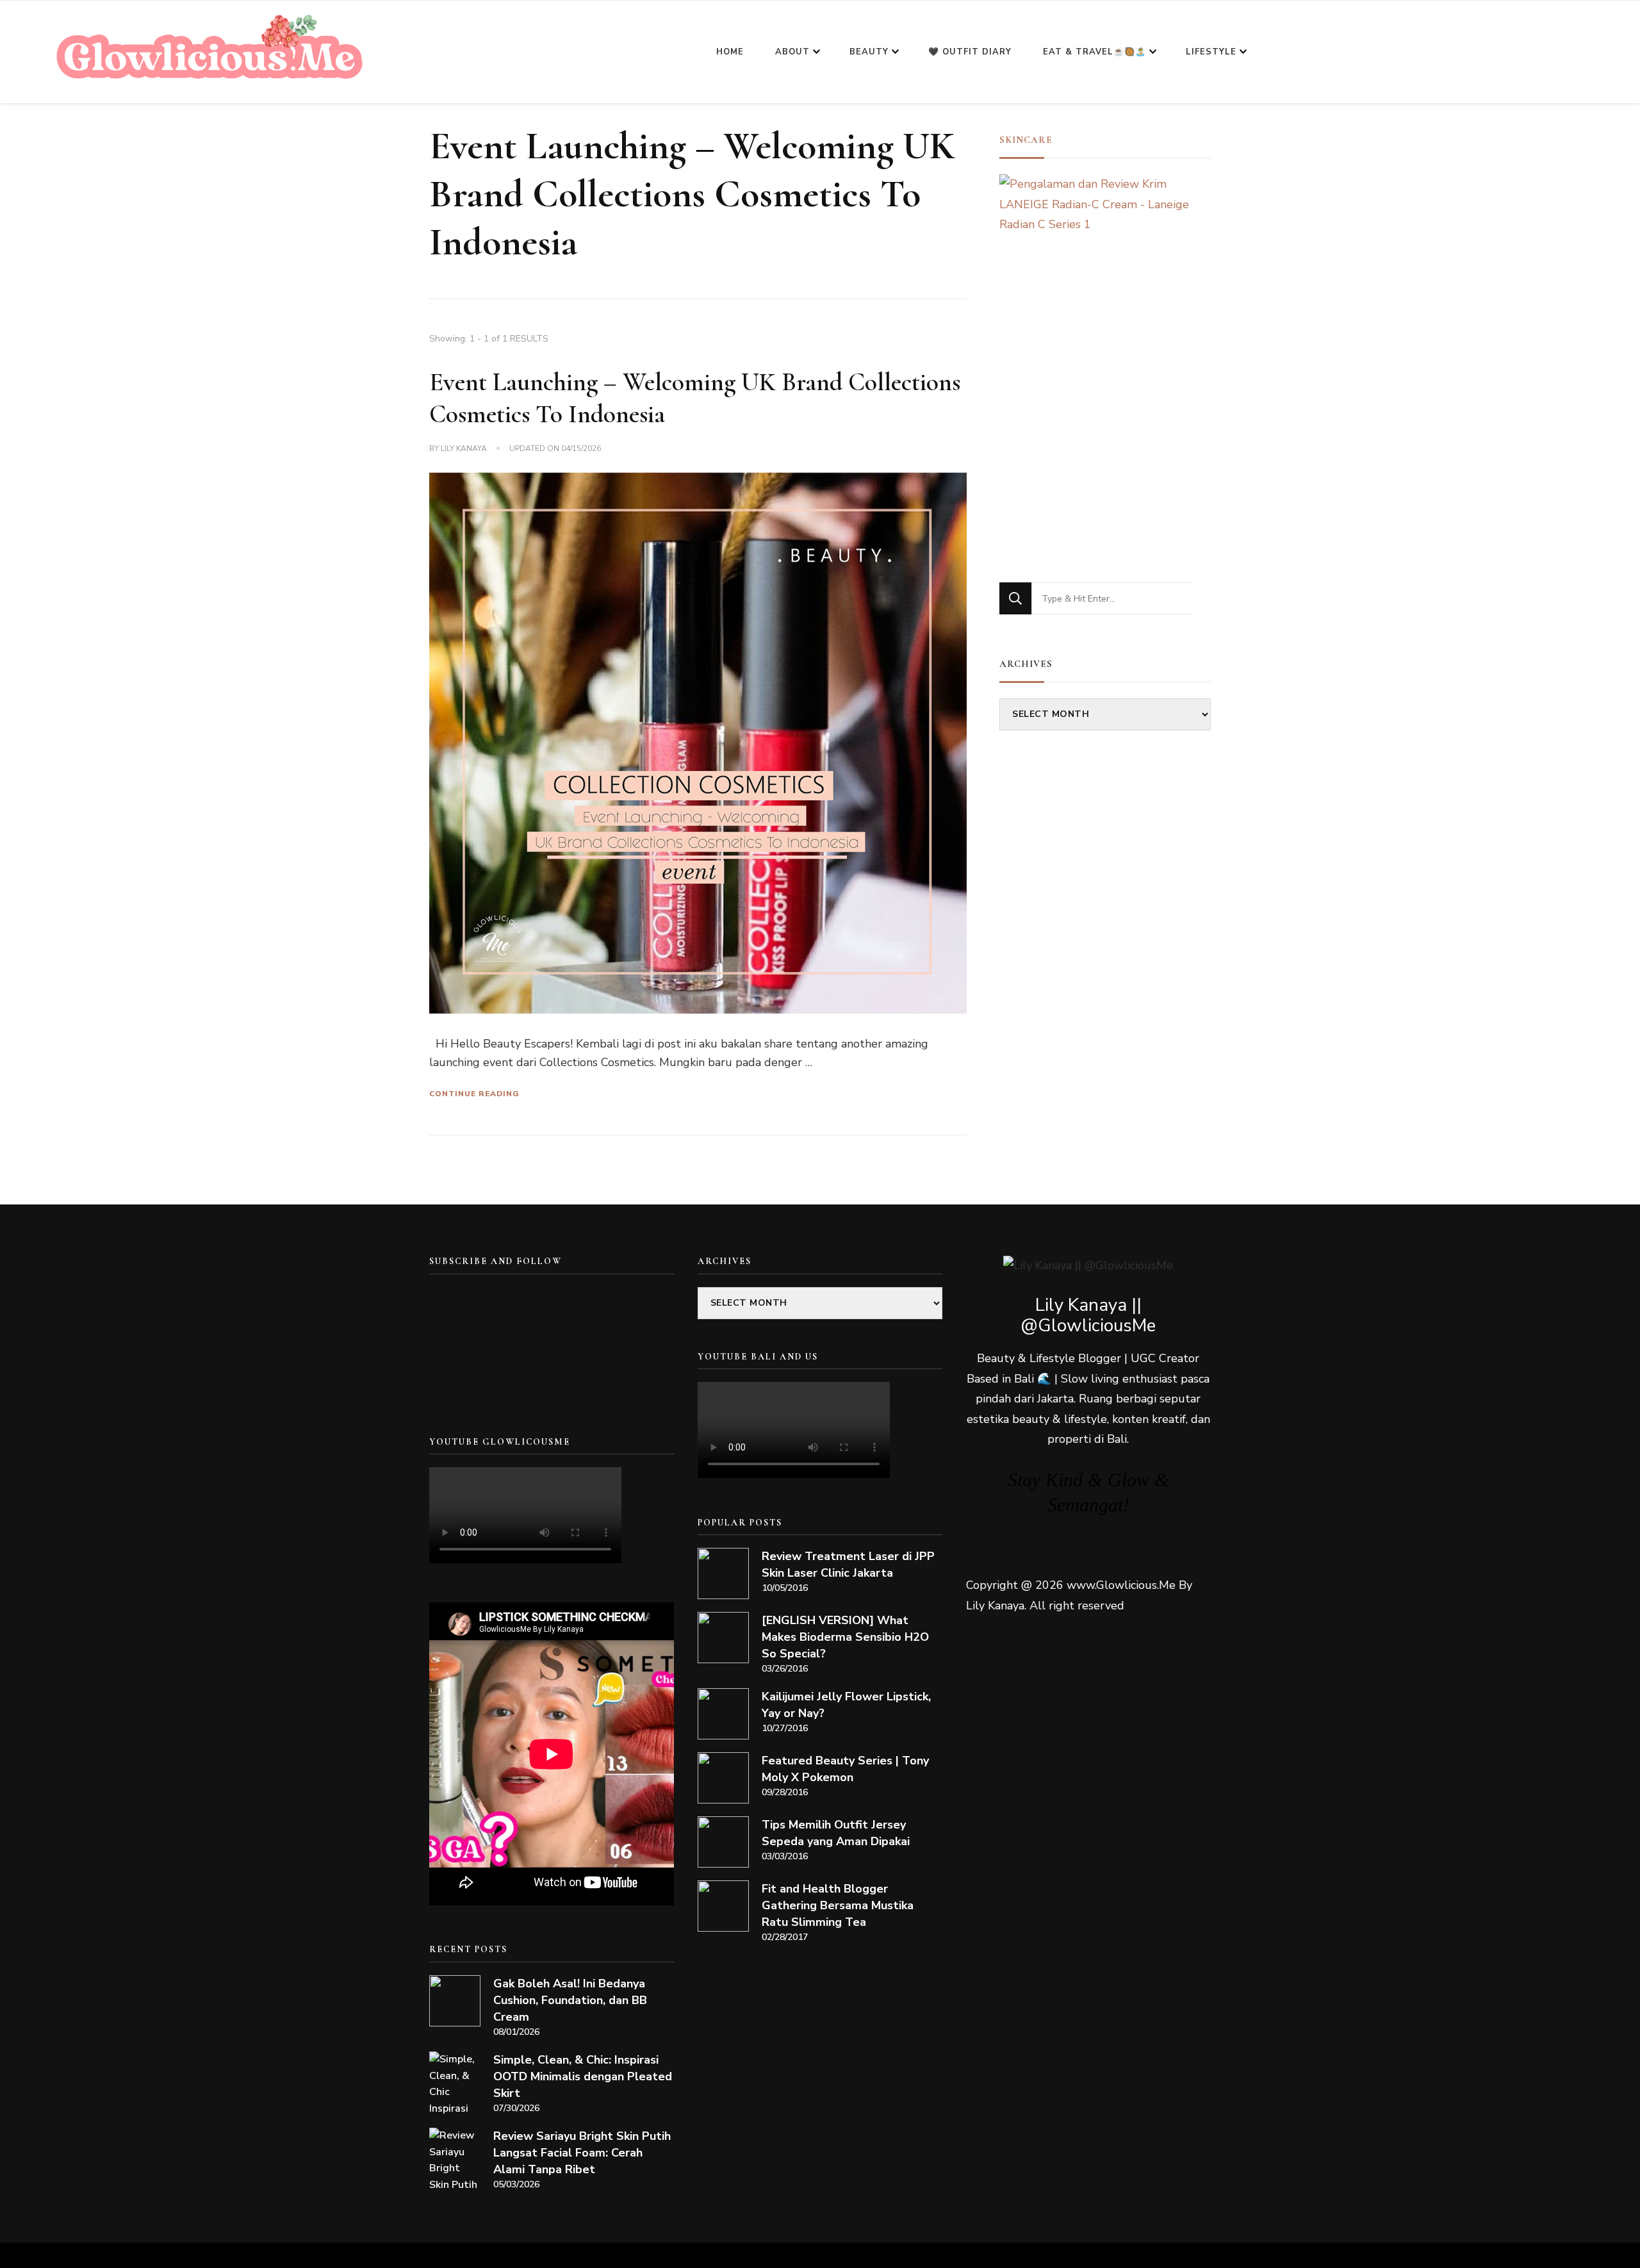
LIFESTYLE (1211, 52)
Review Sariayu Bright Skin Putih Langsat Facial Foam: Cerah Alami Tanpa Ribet (582, 2153)
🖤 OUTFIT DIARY (970, 52)
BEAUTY (869, 52)
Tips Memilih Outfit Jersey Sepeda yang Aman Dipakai (836, 1833)
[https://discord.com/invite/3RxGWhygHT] (537, 1366)
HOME (730, 52)
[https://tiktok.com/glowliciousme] (494, 1366)
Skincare (1026, 140)
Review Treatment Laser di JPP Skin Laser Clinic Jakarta (848, 1565)
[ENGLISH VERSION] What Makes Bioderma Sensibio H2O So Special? (845, 1637)
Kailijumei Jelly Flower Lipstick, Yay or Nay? (846, 1705)
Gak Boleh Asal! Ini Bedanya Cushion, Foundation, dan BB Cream (570, 2000)
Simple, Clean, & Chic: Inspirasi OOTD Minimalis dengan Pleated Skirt (583, 2076)
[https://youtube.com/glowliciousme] (451, 1307)
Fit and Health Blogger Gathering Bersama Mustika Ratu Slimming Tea (838, 1905)
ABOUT (792, 52)
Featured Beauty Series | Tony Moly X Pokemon (845, 1769)
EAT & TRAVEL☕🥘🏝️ (1095, 52)
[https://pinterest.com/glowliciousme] (451, 1366)
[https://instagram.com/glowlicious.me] (494, 1307)
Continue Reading (474, 1094)
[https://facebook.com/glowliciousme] (579, 1307)
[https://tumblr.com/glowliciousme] (622, 1307)
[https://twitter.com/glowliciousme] (537, 1307)
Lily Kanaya (464, 448)
